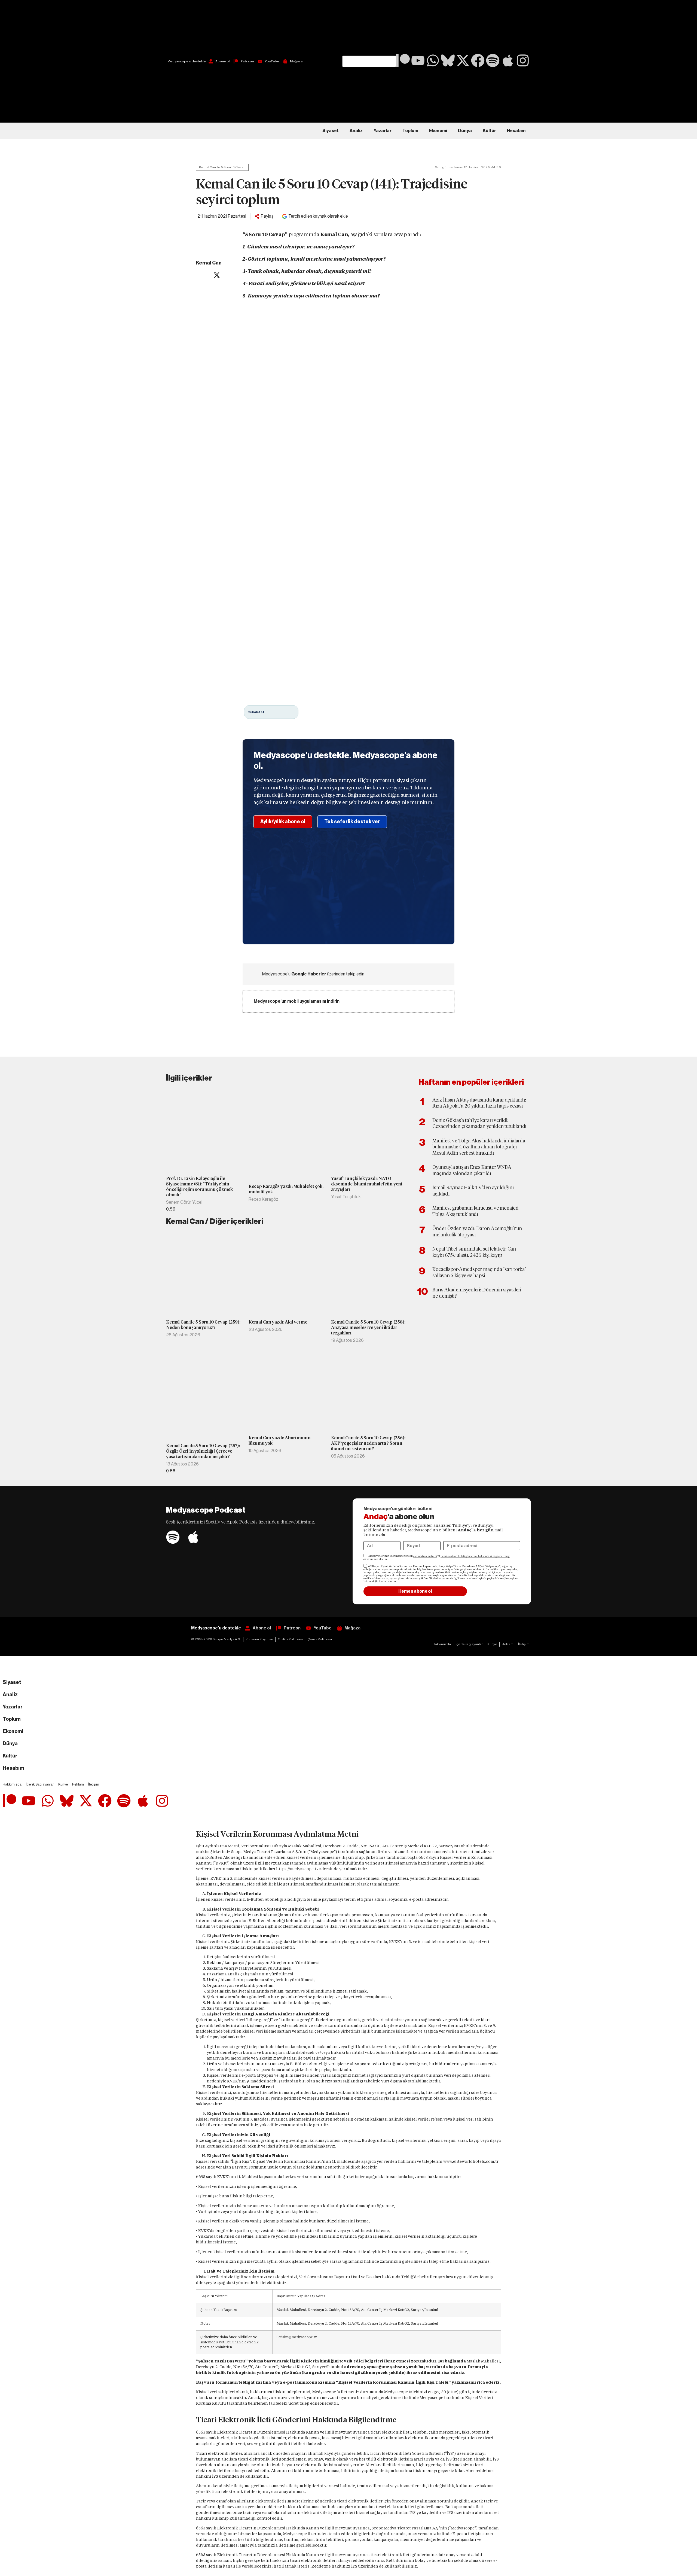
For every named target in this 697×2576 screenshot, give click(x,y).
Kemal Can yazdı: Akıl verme (278, 1322)
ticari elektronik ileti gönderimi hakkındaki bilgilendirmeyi (475, 1556)
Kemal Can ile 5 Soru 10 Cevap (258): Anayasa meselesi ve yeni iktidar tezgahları (368, 1327)
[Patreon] (403, 60)
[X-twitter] (463, 60)
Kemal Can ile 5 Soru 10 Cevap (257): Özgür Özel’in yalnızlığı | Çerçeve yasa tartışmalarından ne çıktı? (203, 1451)
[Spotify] (493, 60)
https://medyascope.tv (297, 1869)
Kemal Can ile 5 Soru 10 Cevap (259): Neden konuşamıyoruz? (203, 1325)
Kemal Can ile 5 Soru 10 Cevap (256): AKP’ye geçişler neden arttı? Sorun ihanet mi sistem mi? (368, 1443)
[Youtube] (418, 60)
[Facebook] (478, 60)
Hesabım (516, 131)
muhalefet (256, 712)
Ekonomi (438, 131)
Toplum (410, 131)
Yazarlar (383, 131)
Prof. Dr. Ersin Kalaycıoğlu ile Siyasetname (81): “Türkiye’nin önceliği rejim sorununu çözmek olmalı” (199, 1187)
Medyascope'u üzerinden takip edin (313, 974)
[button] (369, 28)
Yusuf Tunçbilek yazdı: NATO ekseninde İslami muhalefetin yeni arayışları (367, 1184)
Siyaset (331, 131)
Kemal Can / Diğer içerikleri (215, 1221)
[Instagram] (523, 60)
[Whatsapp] (433, 60)
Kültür (489, 131)
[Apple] (508, 60)
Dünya (465, 131)
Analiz (356, 131)
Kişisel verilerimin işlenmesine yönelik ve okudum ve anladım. (437, 1558)
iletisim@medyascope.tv (297, 2337)
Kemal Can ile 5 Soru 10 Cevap (222, 167)
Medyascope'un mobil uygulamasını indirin (297, 1001)
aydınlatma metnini (425, 1556)
